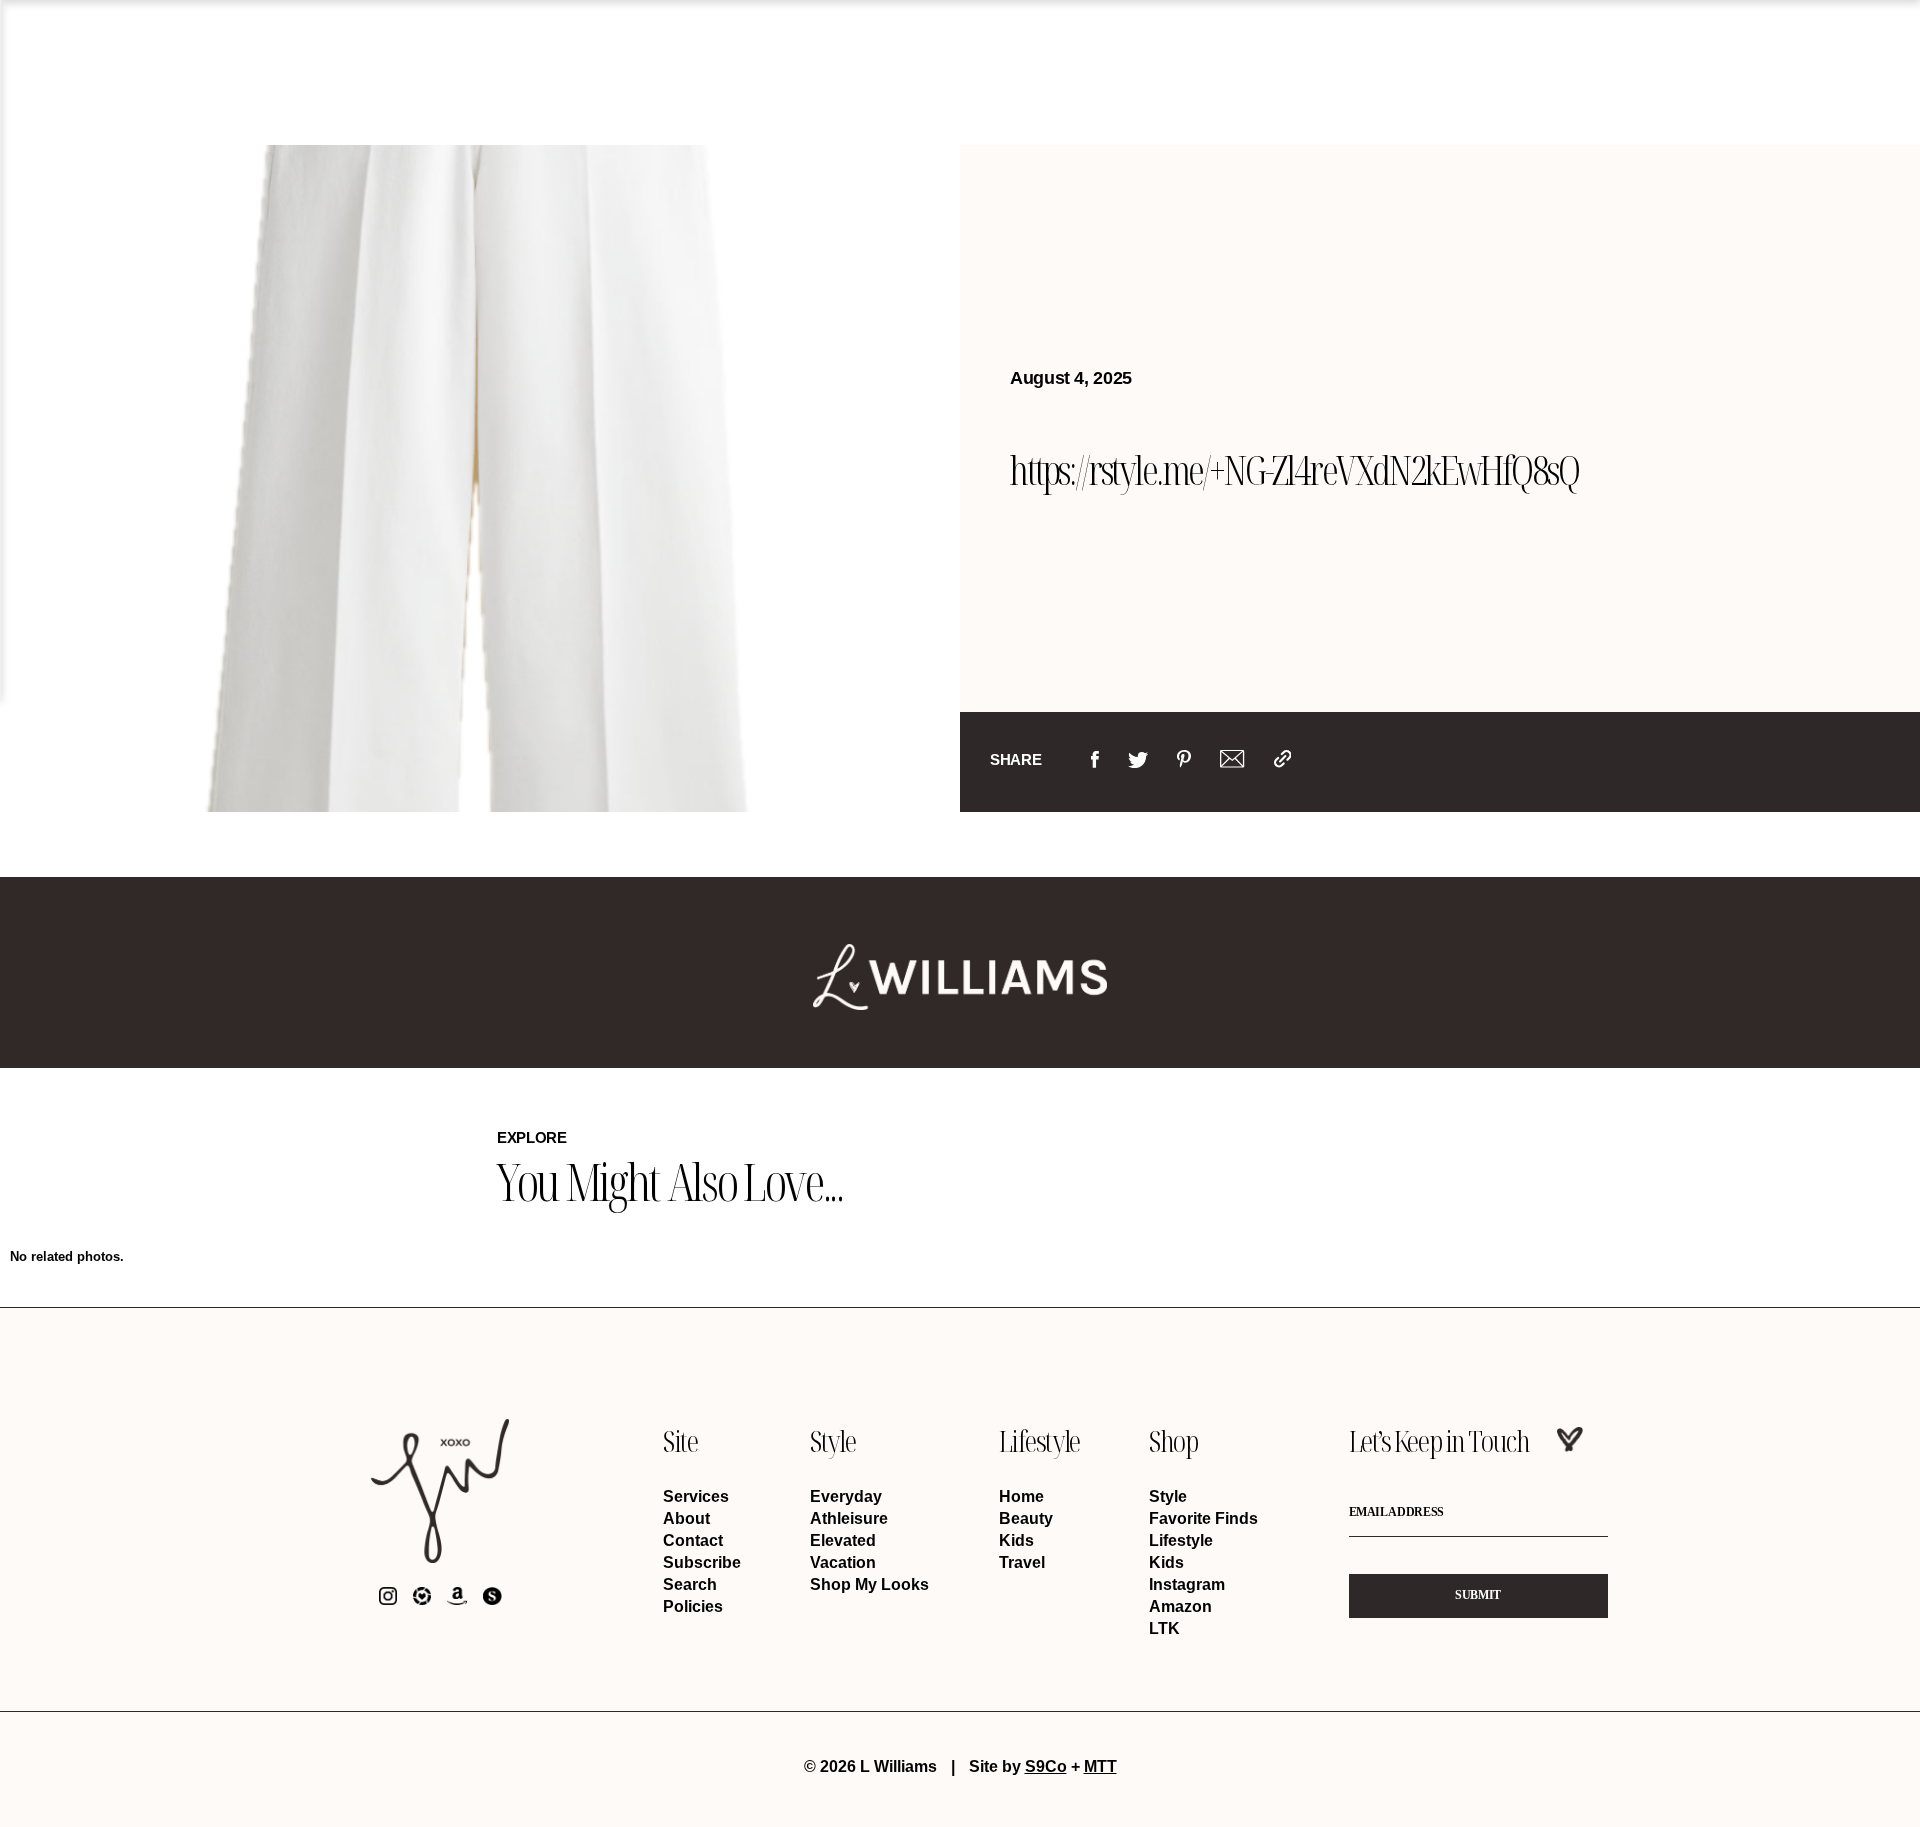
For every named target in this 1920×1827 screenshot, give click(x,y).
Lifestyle (1039, 1440)
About (686, 1518)
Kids (1016, 1540)
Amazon (1180, 1606)
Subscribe (702, 1562)
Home (1021, 1496)
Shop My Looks (869, 1584)
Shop (1173, 1440)
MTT (1100, 1766)
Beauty (1026, 1518)
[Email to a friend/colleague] (1232, 763)
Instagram (1187, 1584)
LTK (1164, 1628)
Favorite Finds (1203, 1518)
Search (690, 1584)
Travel (1022, 1562)
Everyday (846, 1496)
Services (696, 1496)
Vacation (843, 1562)
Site (680, 1440)
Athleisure (849, 1518)
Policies (693, 1606)
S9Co (1046, 1766)
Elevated (843, 1540)
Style (832, 1440)
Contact (693, 1540)
